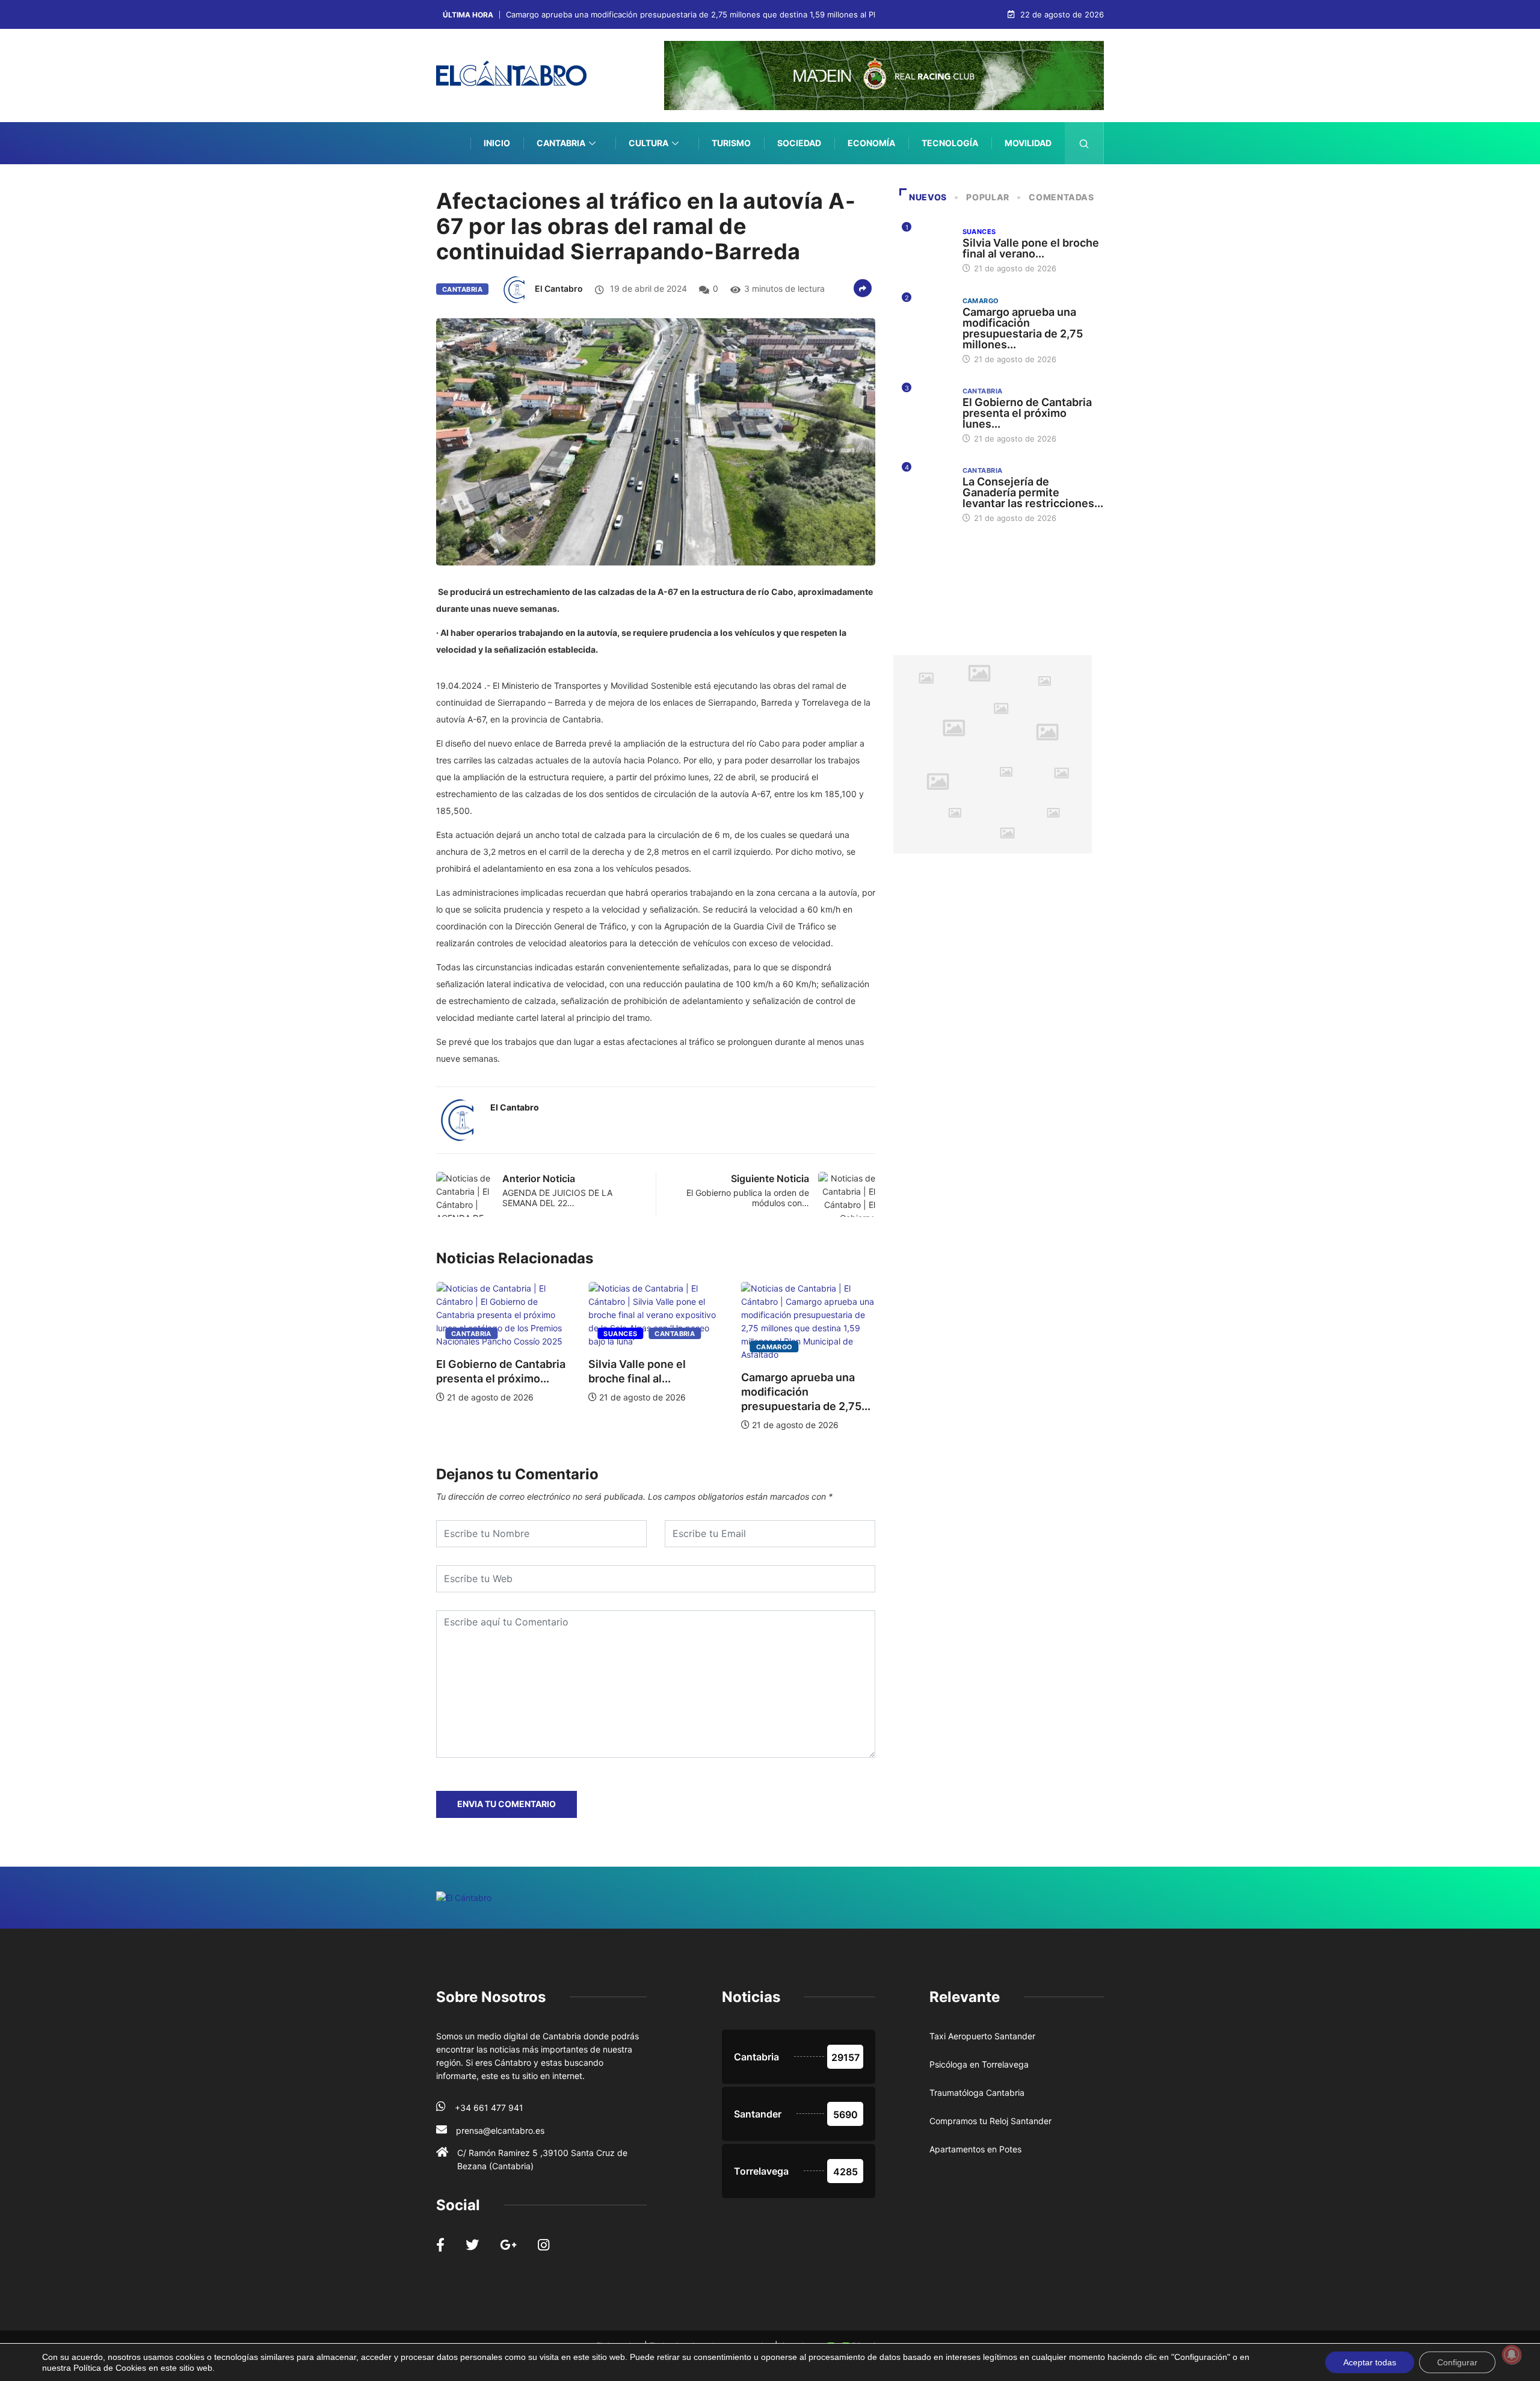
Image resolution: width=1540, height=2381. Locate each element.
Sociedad (799, 143)
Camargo (745, 1347)
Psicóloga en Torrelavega (979, 2064)
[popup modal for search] (1084, 143)
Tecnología (950, 143)
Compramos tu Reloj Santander (990, 2121)
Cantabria (561, 143)
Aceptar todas (1370, 2362)
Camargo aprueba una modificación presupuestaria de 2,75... (776, 1392)
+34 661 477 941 (489, 2108)
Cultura (648, 143)
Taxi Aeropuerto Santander (982, 2036)
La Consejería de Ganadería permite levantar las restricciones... (1033, 492)
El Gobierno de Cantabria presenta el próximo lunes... (1027, 413)
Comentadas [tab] (1061, 197)
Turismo (731, 143)
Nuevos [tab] (928, 197)
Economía (871, 143)
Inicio (497, 143)
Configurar (1457, 2362)
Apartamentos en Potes (975, 2149)
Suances (591, 1334)
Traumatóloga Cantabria (977, 2093)
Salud (1037, 185)
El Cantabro (559, 288)
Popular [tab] (987, 197)
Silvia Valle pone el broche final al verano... (1031, 248)
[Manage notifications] (1512, 2355)
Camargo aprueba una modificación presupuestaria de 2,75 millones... (1023, 328)
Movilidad (1028, 143)
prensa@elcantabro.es (500, 2130)
